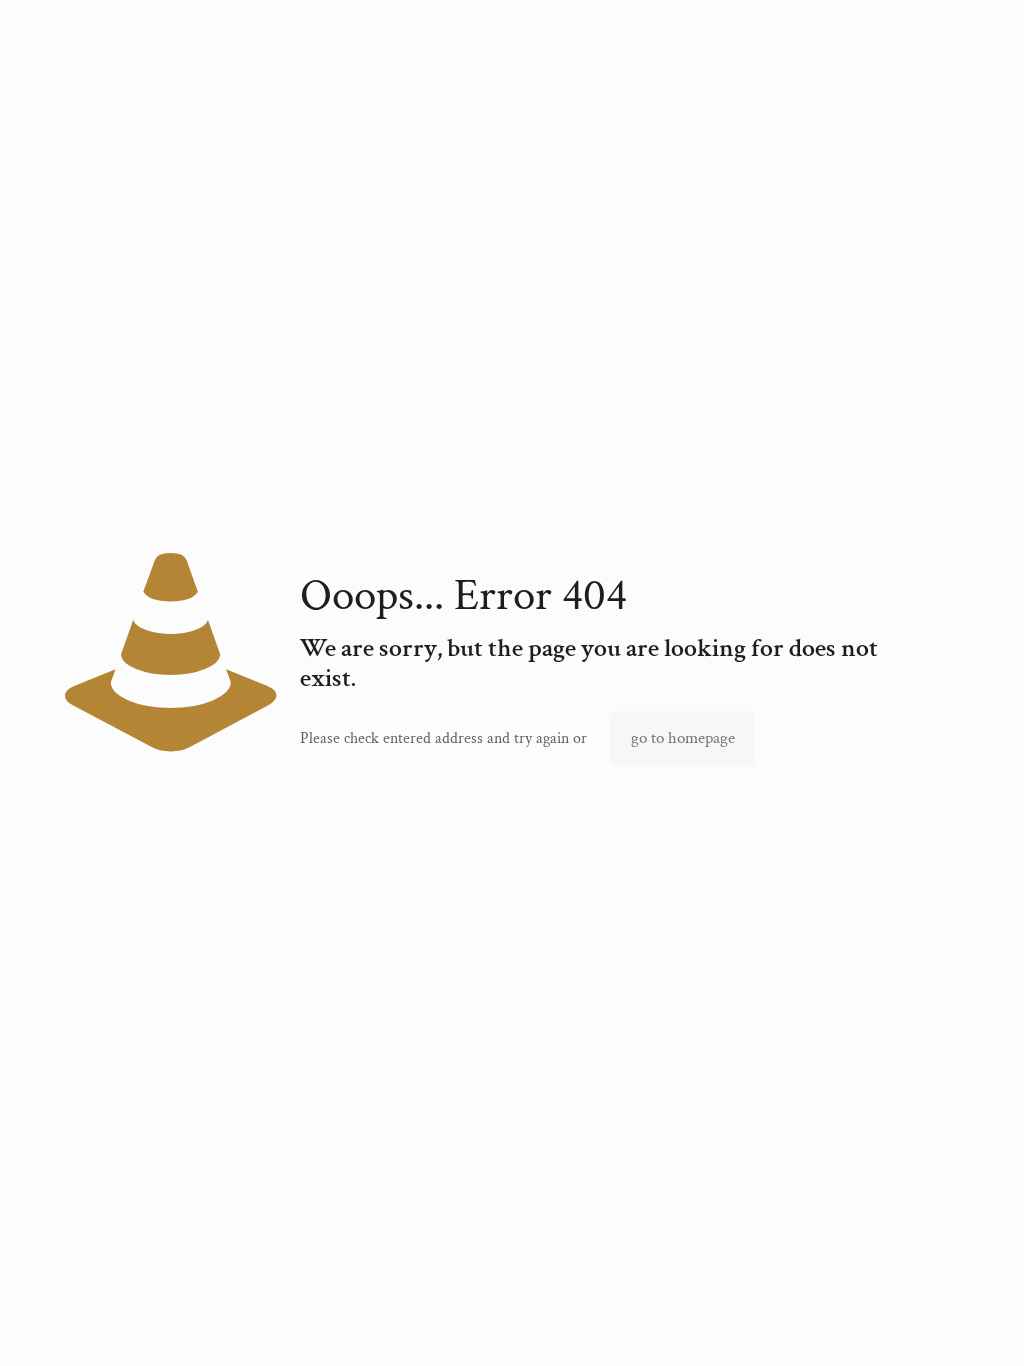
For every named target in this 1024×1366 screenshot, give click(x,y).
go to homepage (683, 738)
